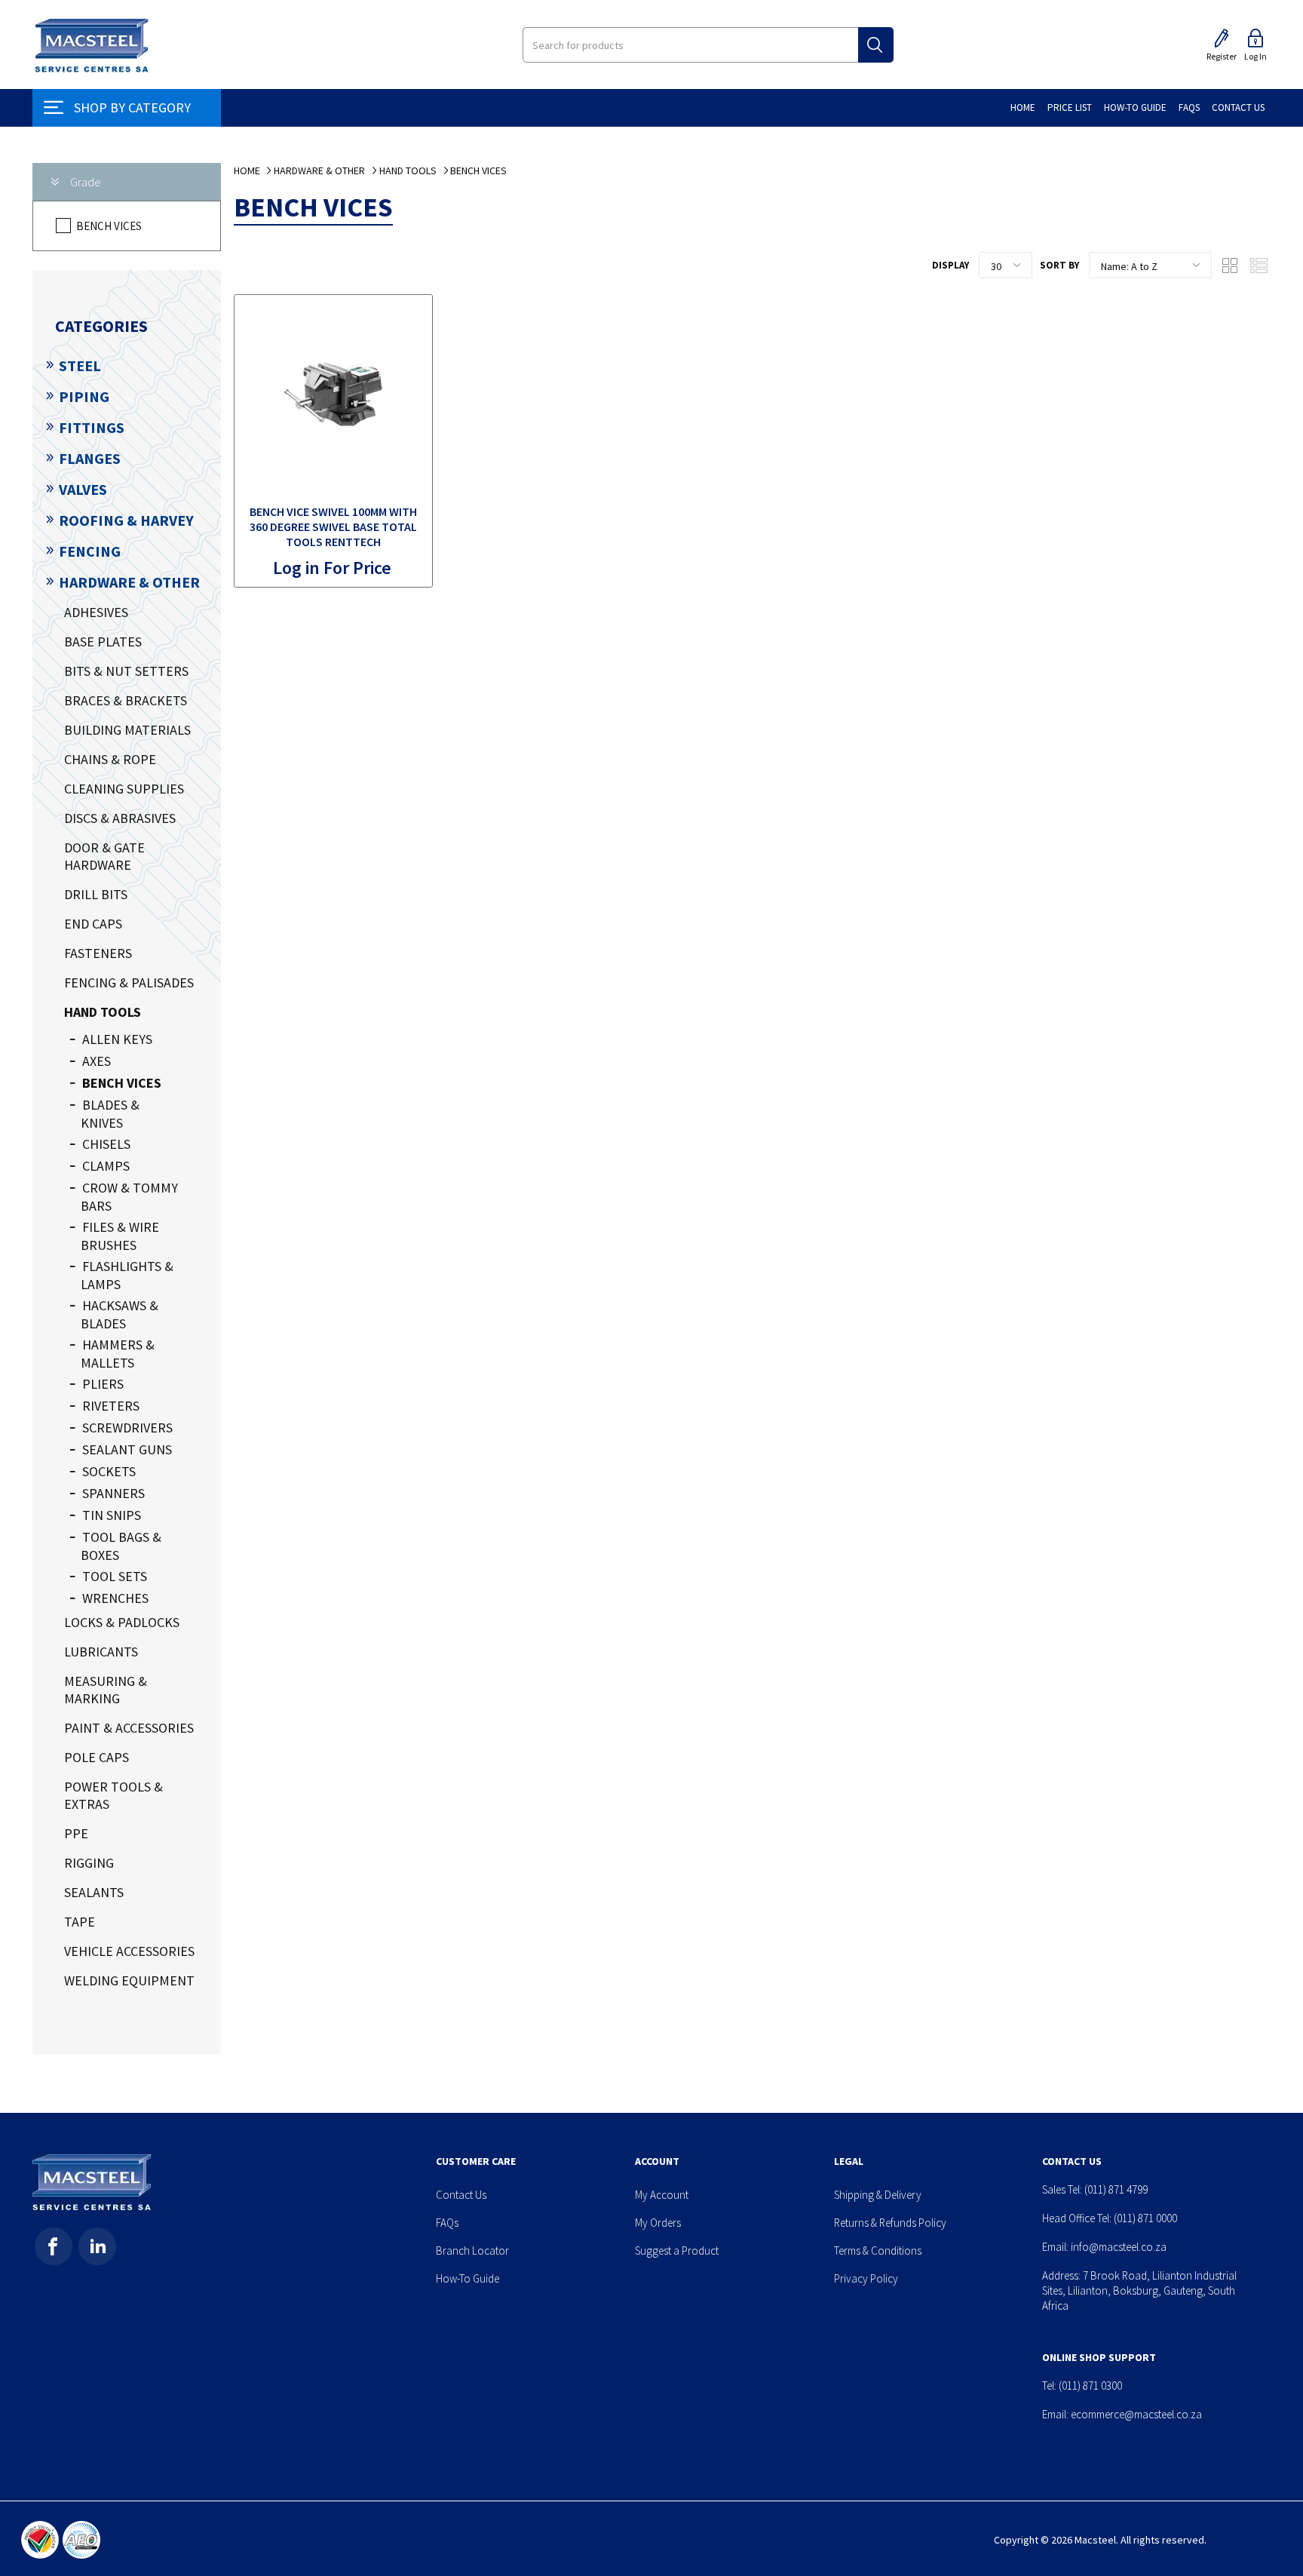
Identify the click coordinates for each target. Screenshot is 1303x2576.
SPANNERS (113, 1493)
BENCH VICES (109, 226)
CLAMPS (106, 1166)
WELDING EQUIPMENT (129, 1980)
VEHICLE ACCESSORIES (129, 1951)
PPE (76, 1833)
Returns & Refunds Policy (890, 2223)
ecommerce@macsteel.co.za (1136, 2414)
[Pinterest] (97, 2246)
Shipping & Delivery (878, 2195)
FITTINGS (92, 427)
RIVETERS (111, 1406)
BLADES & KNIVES (110, 1114)
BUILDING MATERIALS (127, 730)
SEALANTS (94, 1892)
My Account (662, 2195)
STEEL (80, 365)
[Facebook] (54, 2246)
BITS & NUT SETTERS (126, 671)
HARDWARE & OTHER (129, 582)
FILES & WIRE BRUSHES (120, 1236)
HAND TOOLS (103, 1012)
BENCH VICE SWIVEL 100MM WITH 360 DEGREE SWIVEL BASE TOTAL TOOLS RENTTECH (333, 527)
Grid (1231, 266)
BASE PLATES (103, 642)
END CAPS (93, 924)
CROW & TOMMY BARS (129, 1197)
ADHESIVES (96, 612)
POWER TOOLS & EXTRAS (113, 1795)
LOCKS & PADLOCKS (122, 1622)
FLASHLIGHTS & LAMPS (127, 1275)
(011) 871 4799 (1116, 2189)
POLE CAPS (97, 1757)
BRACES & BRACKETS (126, 700)
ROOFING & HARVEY (126, 520)
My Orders (658, 2223)
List (1259, 266)
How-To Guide (468, 2278)
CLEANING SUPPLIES (124, 789)
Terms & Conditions (878, 2251)
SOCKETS (109, 1471)
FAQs (447, 2223)
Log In (1255, 56)
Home (247, 170)
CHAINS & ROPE (110, 759)
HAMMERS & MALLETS (118, 1354)
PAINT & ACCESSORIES (129, 1728)
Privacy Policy (866, 2278)
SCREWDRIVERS (127, 1428)
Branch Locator (472, 2251)
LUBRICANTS (101, 1652)
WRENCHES (115, 1598)
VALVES (83, 489)
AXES (97, 1061)
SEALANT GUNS (127, 1449)
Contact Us (461, 2195)
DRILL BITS (96, 894)
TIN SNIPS (112, 1515)
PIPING (84, 396)
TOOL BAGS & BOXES (121, 1546)
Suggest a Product (677, 2251)
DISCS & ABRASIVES (120, 818)
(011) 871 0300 (1090, 2386)
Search (876, 45)
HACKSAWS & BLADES (120, 1314)
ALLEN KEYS (117, 1039)
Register (1222, 56)
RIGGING (89, 1863)
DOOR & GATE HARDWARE (104, 856)
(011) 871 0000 (1145, 2218)
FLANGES (90, 458)
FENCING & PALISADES (129, 983)
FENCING (90, 551)
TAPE (80, 1922)
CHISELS (106, 1144)
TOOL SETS (115, 1576)
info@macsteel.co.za (1119, 2247)
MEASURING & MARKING (106, 1690)
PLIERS (103, 1384)
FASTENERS (98, 953)
